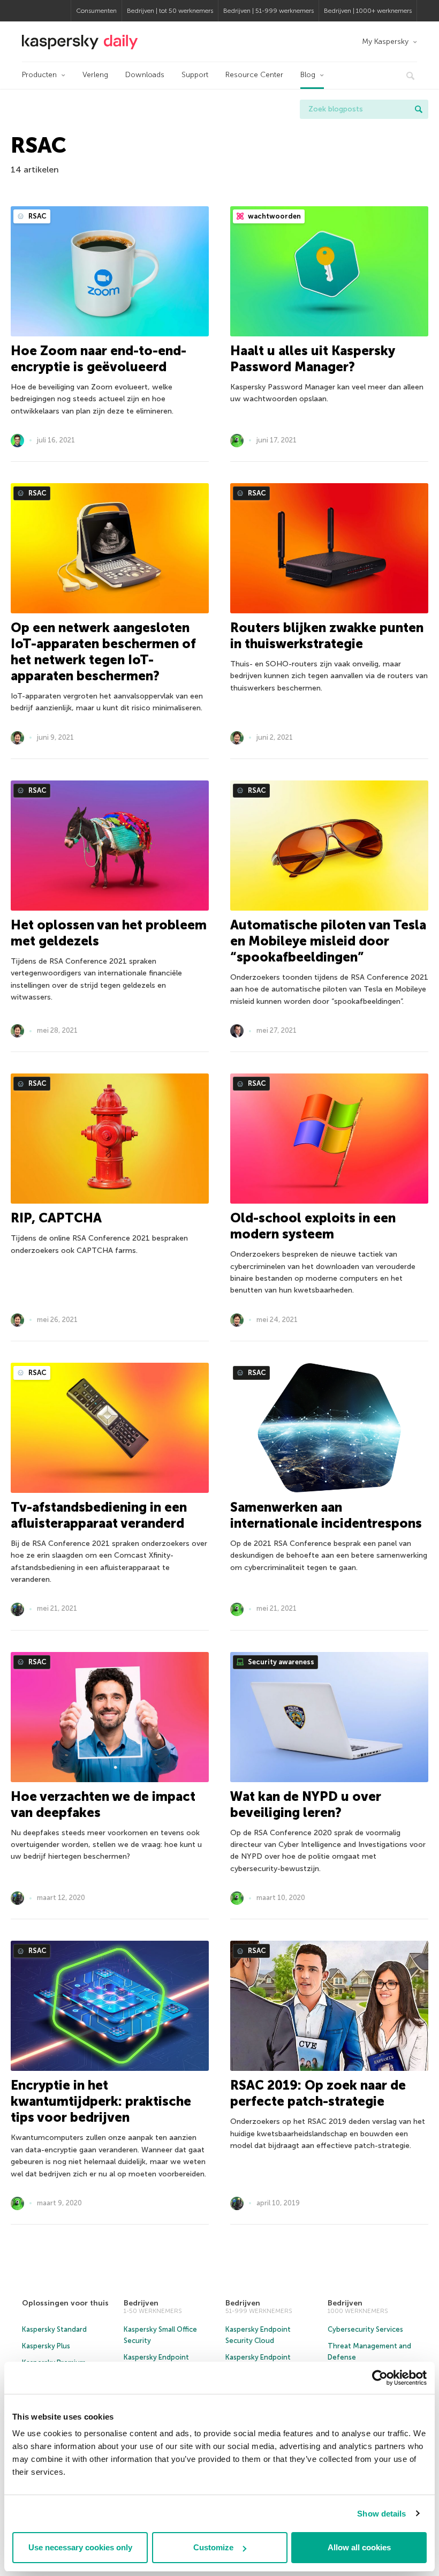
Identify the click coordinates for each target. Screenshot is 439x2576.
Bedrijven (141, 2303)
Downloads (145, 75)
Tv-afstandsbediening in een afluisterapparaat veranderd (99, 1515)
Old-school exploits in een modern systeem (313, 1226)
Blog (308, 75)
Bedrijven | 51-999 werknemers (268, 11)
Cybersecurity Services (365, 2329)
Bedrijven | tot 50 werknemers (170, 11)
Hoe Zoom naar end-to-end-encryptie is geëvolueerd (99, 359)
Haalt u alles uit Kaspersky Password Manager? (312, 359)
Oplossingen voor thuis (65, 2303)
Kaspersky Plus (46, 2346)
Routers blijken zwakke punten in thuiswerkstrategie (327, 636)
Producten (39, 75)
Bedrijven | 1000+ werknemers (368, 11)
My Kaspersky (385, 42)
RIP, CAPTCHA (56, 1218)
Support (195, 75)
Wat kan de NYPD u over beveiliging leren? (306, 1804)
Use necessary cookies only (80, 2547)
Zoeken (419, 109)
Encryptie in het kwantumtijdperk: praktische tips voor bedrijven (101, 2101)
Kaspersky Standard (54, 2329)
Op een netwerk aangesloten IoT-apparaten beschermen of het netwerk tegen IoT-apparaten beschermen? (103, 652)
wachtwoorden (274, 216)
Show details (381, 2514)
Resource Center (254, 75)
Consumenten (96, 11)
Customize (213, 2547)
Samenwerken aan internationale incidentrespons (326, 1515)
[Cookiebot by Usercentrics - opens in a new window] (380, 2378)
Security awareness (280, 1662)
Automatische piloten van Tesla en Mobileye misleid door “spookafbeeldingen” (328, 941)
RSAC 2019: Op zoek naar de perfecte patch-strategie (318, 2093)
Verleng (95, 75)
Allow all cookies (359, 2547)
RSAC (37, 216)
